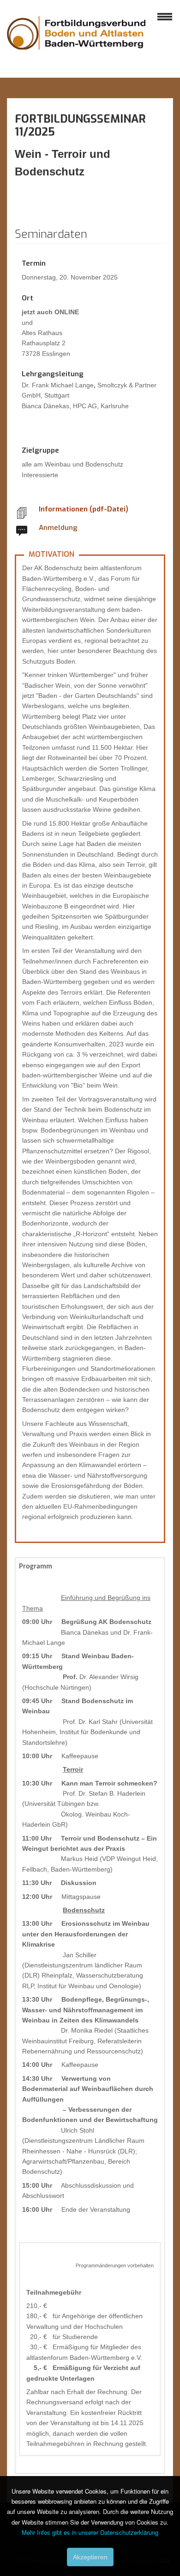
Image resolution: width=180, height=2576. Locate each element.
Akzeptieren (90, 2557)
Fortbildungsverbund (76, 42)
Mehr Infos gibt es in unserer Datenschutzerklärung (90, 2532)
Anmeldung (58, 528)
